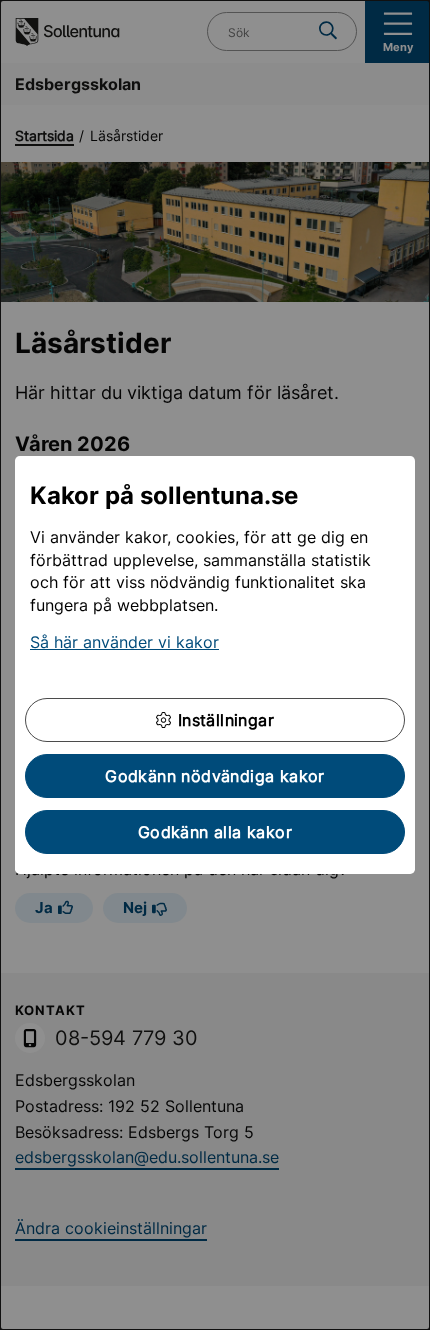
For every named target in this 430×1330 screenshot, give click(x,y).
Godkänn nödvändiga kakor (215, 776)
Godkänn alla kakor (215, 832)
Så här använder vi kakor (124, 642)
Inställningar (223, 720)
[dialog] (215, 665)
